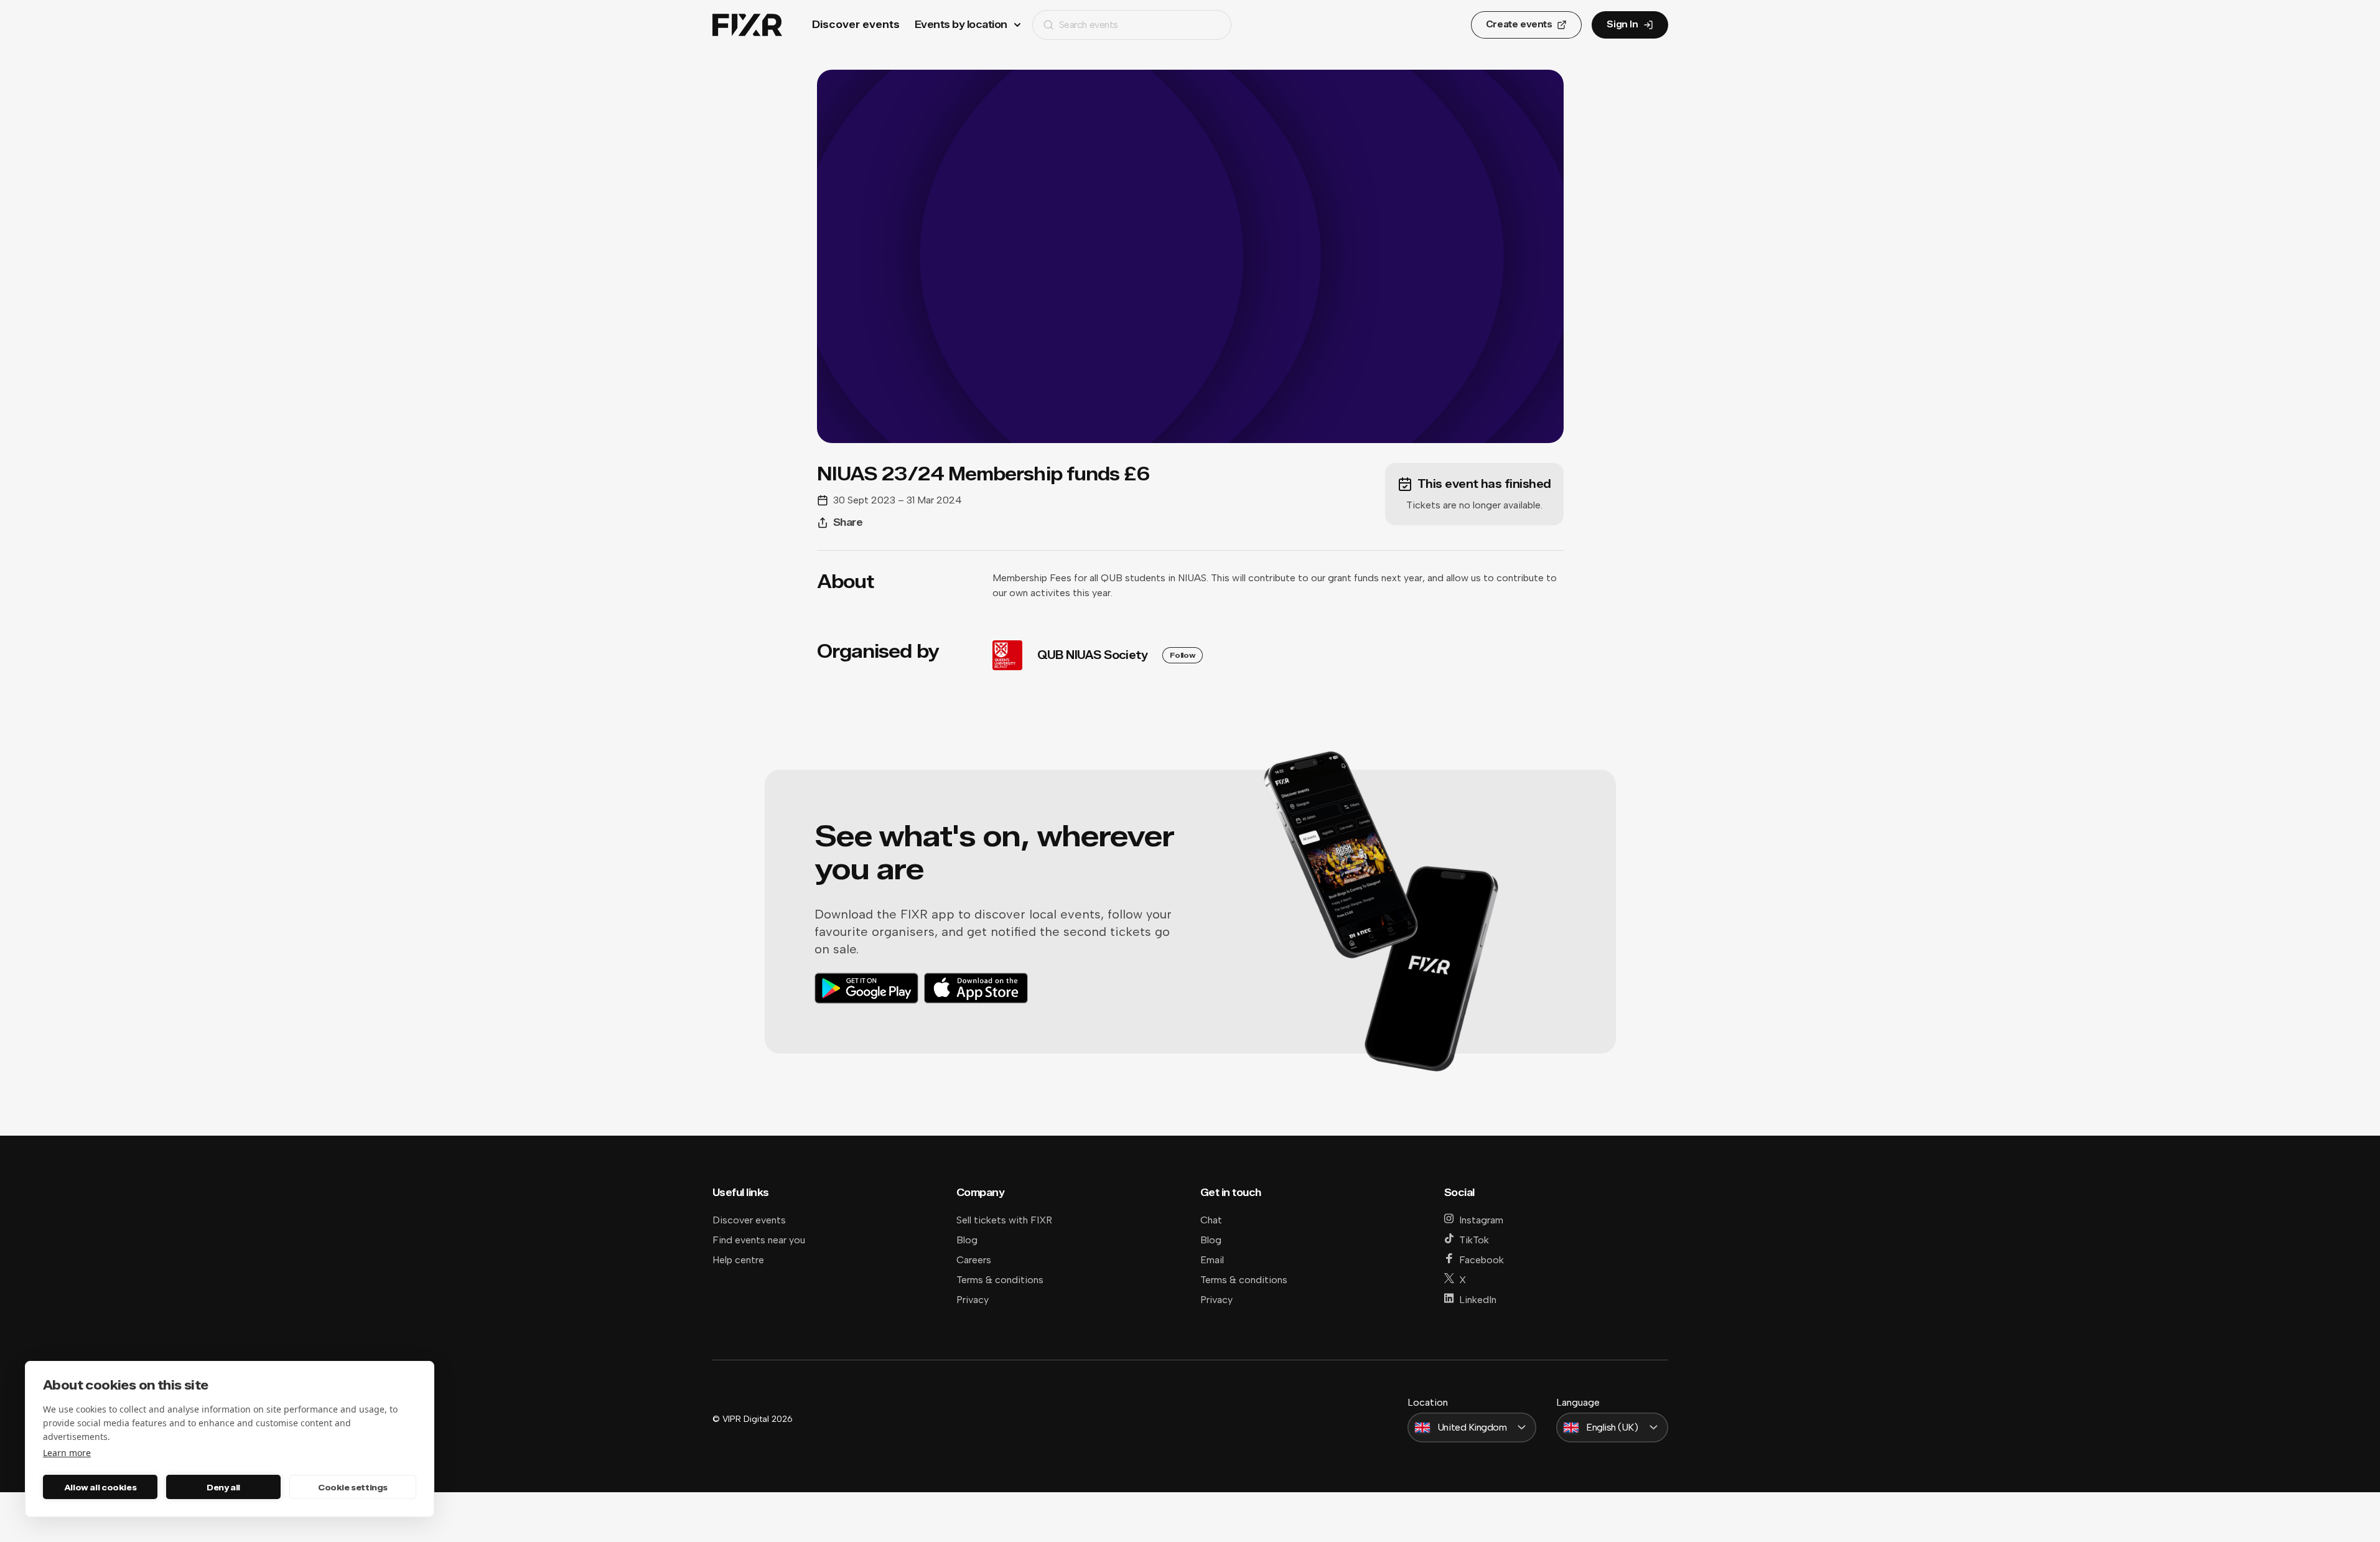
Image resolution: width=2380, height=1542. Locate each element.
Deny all (223, 1487)
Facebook (1482, 1260)
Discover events (856, 25)
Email (1212, 1260)
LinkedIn (1478, 1300)
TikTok (1474, 1240)
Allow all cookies (100, 1487)
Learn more (67, 1453)
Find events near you (759, 1240)
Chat (1211, 1220)
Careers (974, 1260)
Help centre (738, 1260)
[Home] (747, 25)
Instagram (1481, 1220)
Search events (1089, 25)
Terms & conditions (1000, 1280)
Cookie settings (353, 1487)
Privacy (973, 1300)
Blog (967, 1240)
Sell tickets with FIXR (1004, 1220)
